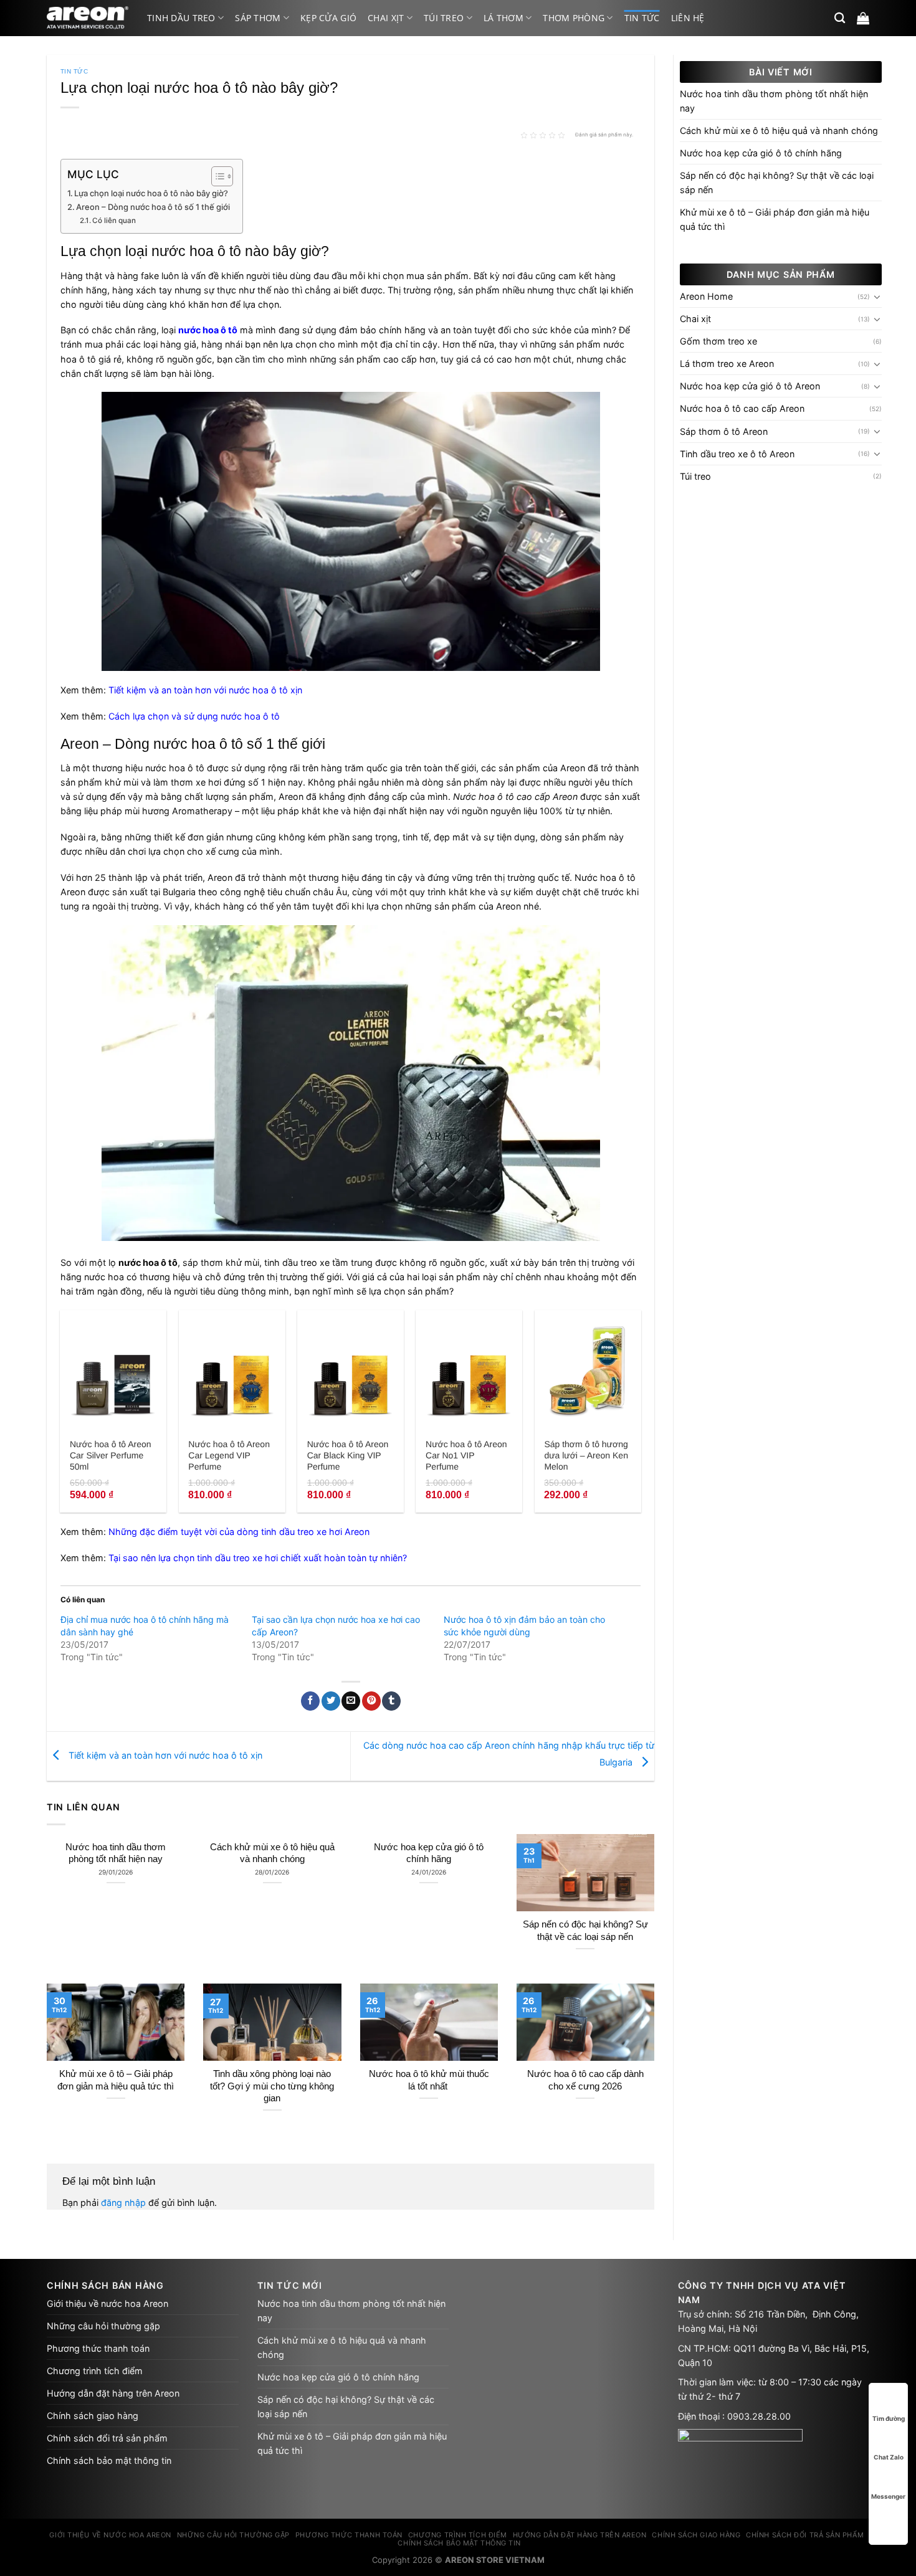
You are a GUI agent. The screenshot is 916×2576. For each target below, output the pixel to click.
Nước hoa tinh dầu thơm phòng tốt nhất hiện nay (116, 1853)
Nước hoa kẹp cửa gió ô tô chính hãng (429, 1853)
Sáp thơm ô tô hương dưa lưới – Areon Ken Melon (586, 1455)
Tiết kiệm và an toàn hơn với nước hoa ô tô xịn (164, 1755)
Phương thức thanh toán (98, 2348)
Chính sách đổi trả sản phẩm (107, 2438)
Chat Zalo (889, 2457)
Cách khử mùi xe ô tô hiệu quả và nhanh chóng (272, 1853)
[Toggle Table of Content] (216, 176)
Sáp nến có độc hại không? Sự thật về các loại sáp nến (585, 1930)
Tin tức (642, 18)
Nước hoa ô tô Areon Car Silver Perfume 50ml (111, 1455)
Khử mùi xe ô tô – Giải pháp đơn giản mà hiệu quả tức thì (116, 2080)
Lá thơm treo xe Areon (727, 364)
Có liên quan (114, 221)
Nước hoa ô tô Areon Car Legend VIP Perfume (229, 1455)
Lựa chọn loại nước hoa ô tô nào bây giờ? (151, 193)
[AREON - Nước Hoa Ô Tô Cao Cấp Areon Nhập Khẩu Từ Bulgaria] (88, 18)
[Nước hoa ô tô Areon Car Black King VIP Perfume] (351, 1371)
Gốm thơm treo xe (718, 341)
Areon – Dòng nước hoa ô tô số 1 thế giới (153, 207)
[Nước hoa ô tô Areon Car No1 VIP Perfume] (469, 1371)
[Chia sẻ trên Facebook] (310, 1701)
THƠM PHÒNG (574, 18)
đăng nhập (123, 2203)
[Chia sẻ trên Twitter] (331, 1701)
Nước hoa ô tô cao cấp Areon (742, 408)
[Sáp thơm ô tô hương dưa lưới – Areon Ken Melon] (588, 1371)
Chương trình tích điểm (95, 2371)
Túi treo (444, 18)
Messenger (888, 2496)
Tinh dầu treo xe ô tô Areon (737, 454)
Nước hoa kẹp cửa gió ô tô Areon (750, 386)
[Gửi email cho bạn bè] (351, 1701)
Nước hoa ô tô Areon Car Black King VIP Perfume (348, 1455)
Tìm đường (889, 2418)
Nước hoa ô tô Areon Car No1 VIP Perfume (466, 1455)
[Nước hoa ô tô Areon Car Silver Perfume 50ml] (113, 1371)
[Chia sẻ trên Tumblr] (391, 1701)
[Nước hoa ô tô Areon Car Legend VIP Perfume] (232, 1371)
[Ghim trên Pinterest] (371, 1701)
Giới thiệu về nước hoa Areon (107, 2303)
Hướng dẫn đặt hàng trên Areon (113, 2393)
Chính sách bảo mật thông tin (109, 2460)
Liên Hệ (688, 18)
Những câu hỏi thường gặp (103, 2326)
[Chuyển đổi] (877, 297)
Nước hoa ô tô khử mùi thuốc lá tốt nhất (429, 2080)
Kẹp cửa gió (328, 18)
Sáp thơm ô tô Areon (724, 431)
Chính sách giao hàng (93, 2416)
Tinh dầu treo (181, 18)
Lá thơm (503, 18)
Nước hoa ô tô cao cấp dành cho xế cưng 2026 (585, 2080)
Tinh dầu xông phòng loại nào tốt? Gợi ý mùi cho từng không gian (272, 2086)
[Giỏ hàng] (863, 18)
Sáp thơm (258, 18)
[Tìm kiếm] (840, 18)
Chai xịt (386, 18)
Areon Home (706, 296)
